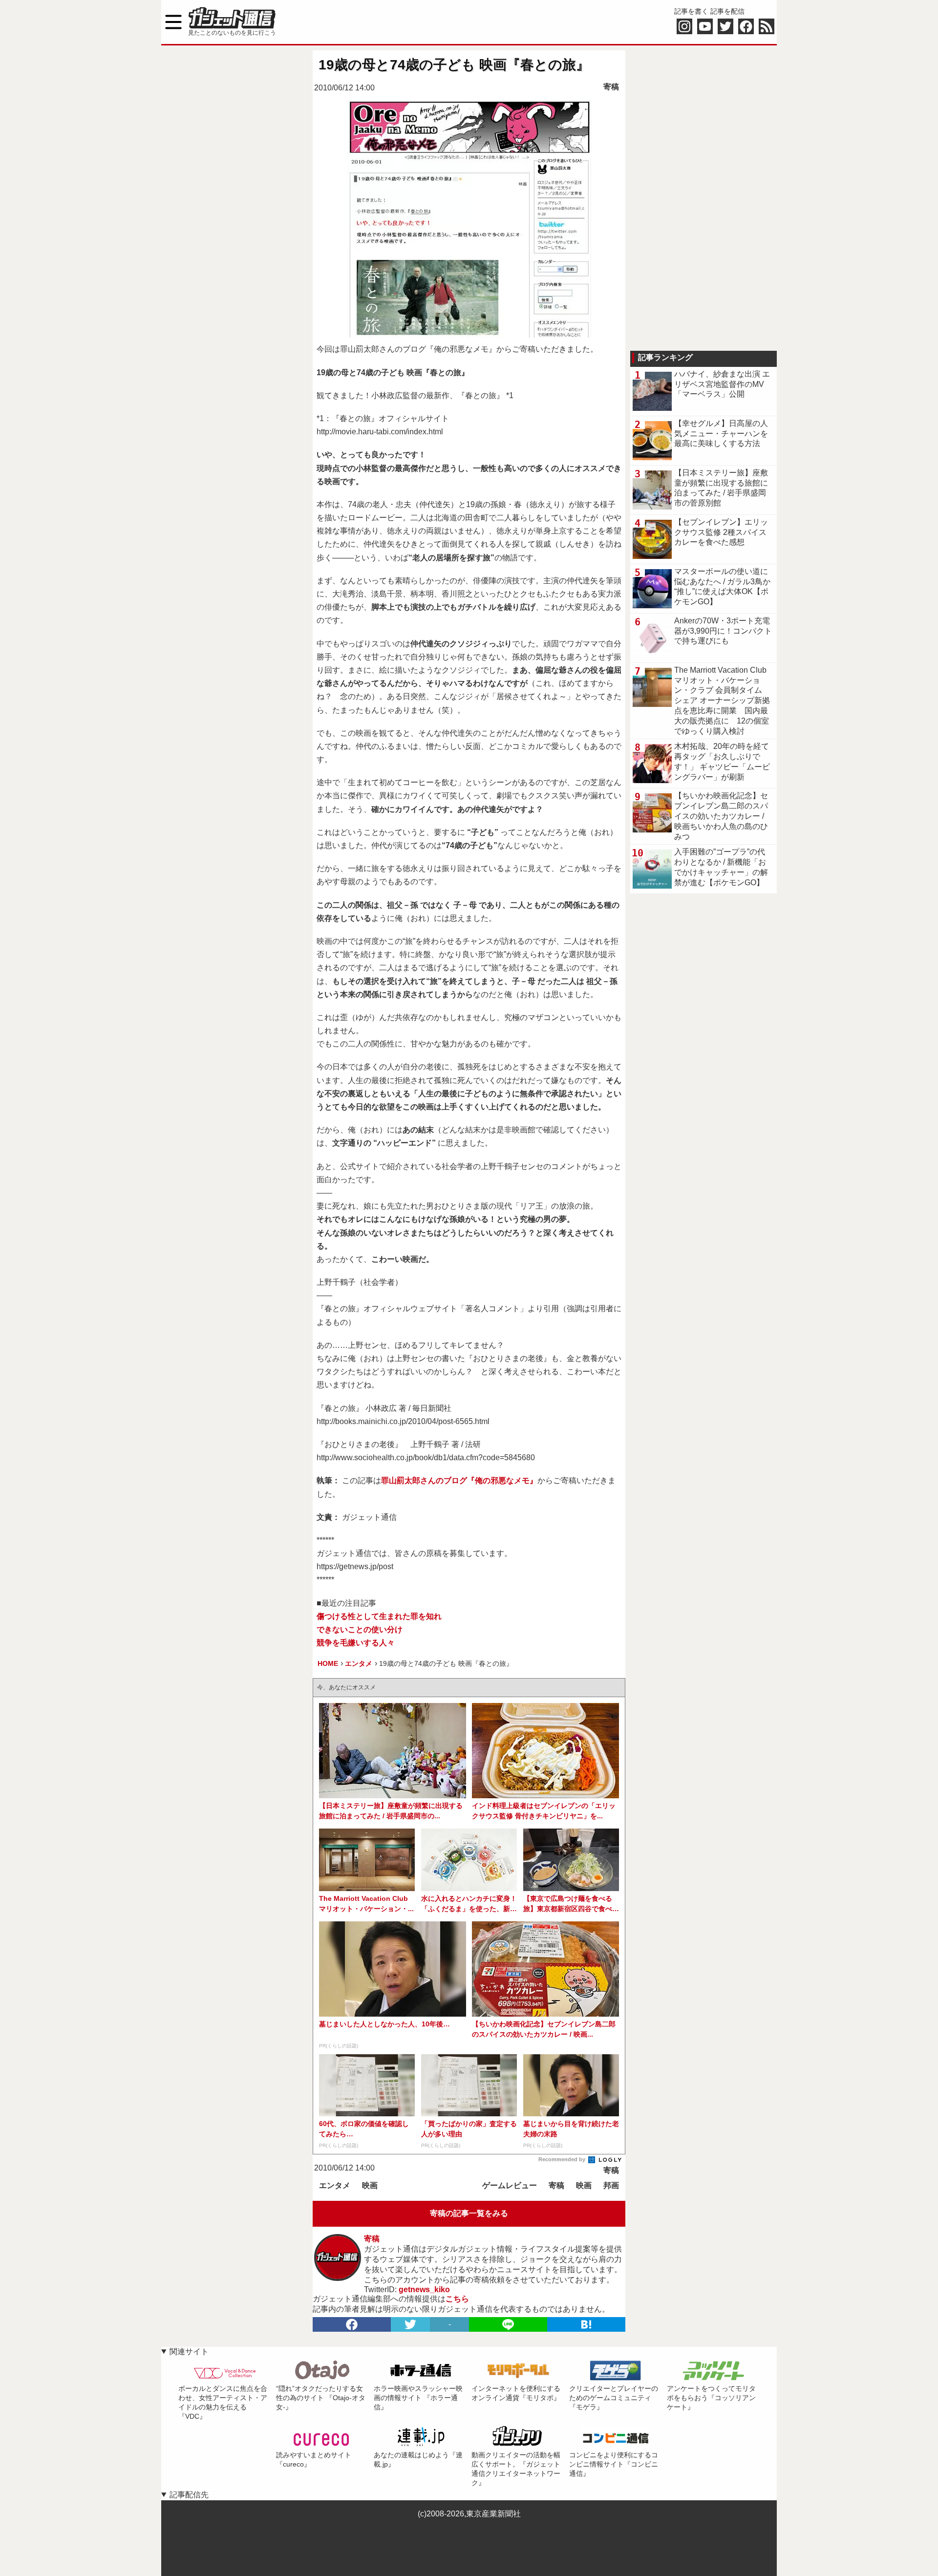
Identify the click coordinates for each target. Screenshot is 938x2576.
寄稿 (611, 87)
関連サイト (189, 2352)
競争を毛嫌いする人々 (356, 1643)
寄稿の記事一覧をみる (469, 2213)
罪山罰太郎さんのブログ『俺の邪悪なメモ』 (459, 1480)
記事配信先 (189, 2495)
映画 (370, 2185)
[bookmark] (586, 2324)
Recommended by (563, 2159)
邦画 (611, 2185)
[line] (508, 2324)
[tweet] (410, 2324)
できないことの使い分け (360, 1629)
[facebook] (352, 2324)
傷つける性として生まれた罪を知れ (379, 1616)
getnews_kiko (424, 2289)
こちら (457, 2299)
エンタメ (335, 2185)
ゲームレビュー (510, 2185)
